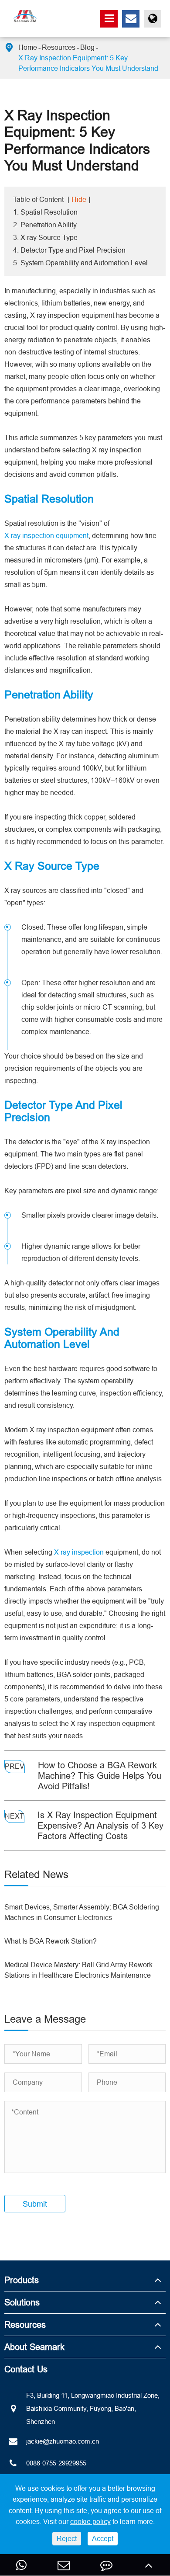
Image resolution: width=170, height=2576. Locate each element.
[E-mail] (64, 2565)
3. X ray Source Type (45, 237)
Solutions (22, 2302)
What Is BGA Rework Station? (51, 1941)
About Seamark (34, 2347)
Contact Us (26, 2369)
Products (22, 2280)
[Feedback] (106, 2565)
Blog (87, 47)
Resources (59, 47)
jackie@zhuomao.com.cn (63, 2441)
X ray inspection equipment (46, 535)
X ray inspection (79, 1552)
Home (28, 47)
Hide (79, 199)
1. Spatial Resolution (45, 212)
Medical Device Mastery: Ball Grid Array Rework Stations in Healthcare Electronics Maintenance (78, 1970)
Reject (67, 2538)
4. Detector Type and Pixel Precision (69, 250)
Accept (103, 2538)
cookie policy (90, 2521)
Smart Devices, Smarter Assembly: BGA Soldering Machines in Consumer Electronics (82, 1912)
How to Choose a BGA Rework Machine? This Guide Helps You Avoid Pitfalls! (100, 1776)
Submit (35, 2204)
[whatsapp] (21, 2565)
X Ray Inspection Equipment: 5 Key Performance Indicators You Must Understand (88, 63)
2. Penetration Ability (45, 225)
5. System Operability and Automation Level (80, 263)
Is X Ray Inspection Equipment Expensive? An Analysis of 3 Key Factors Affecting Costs (100, 1825)
